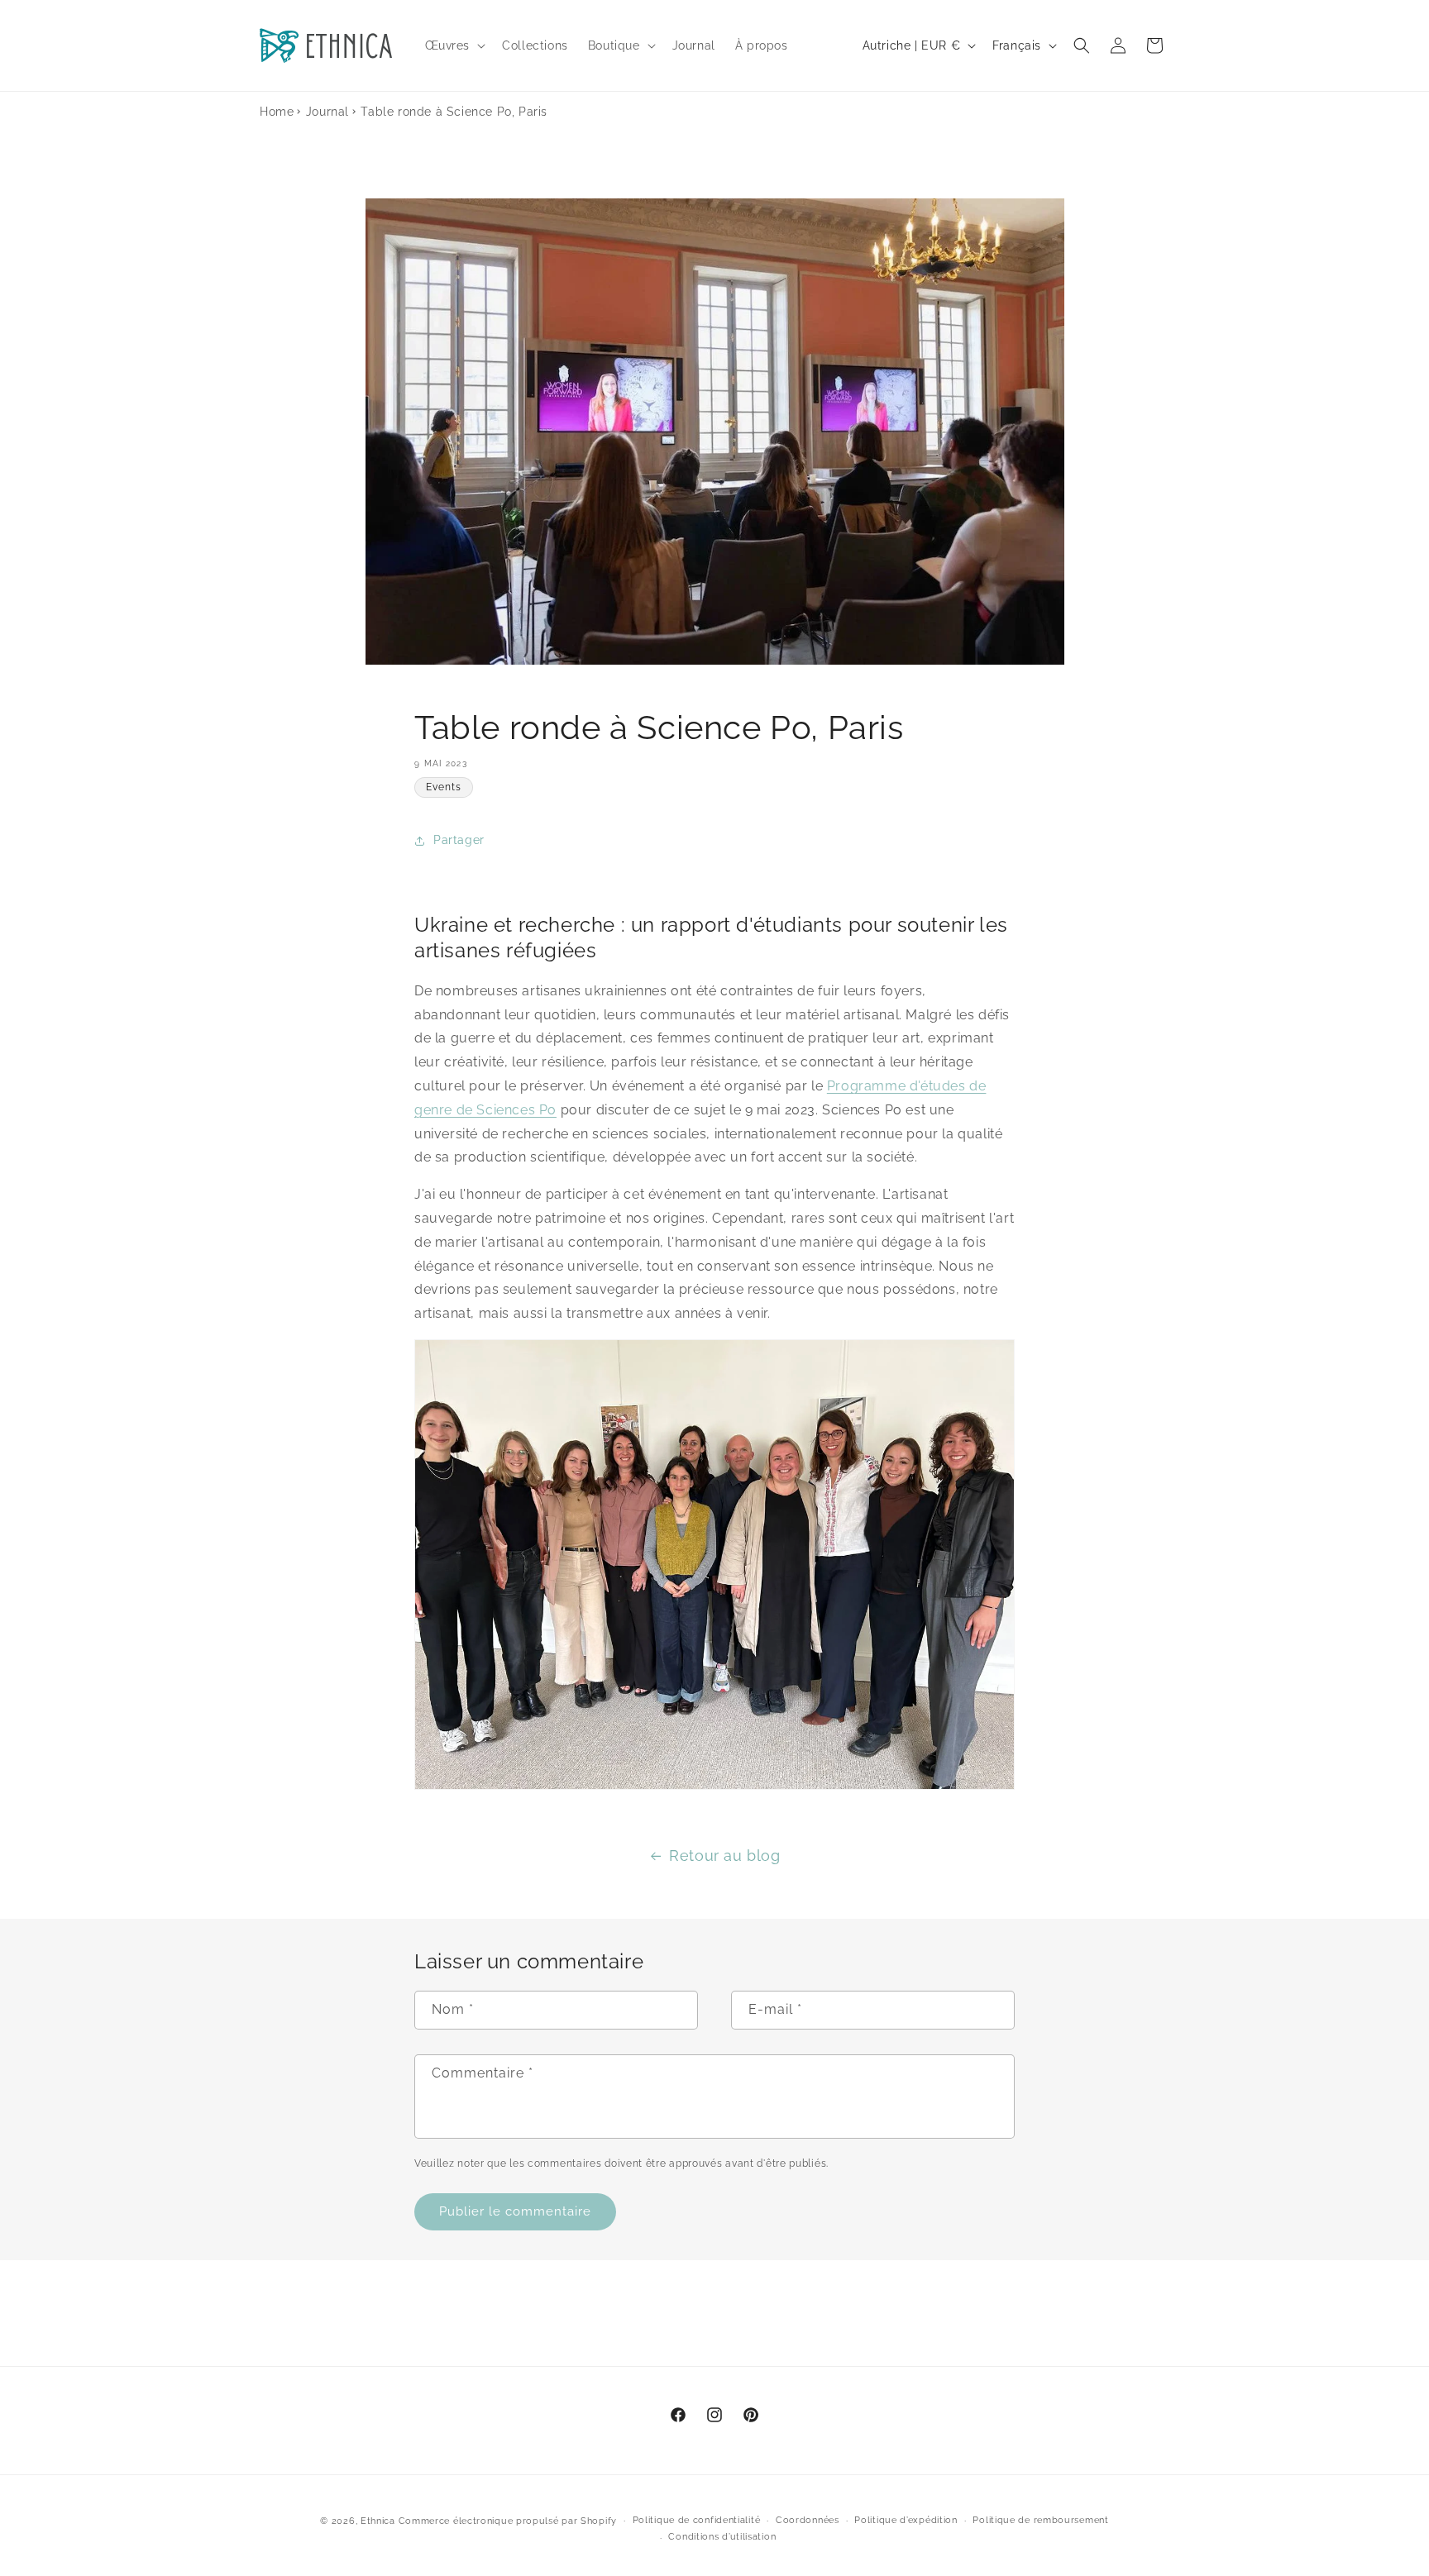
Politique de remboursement (1040, 2520)
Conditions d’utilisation (722, 2537)
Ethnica (378, 2521)
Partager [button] (459, 840)
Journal (327, 112)
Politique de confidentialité (697, 2520)
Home (277, 112)
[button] (454, 45)
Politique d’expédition (906, 2520)
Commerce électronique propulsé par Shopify (508, 2521)
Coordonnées (808, 2520)
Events (444, 787)
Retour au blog (724, 1856)
